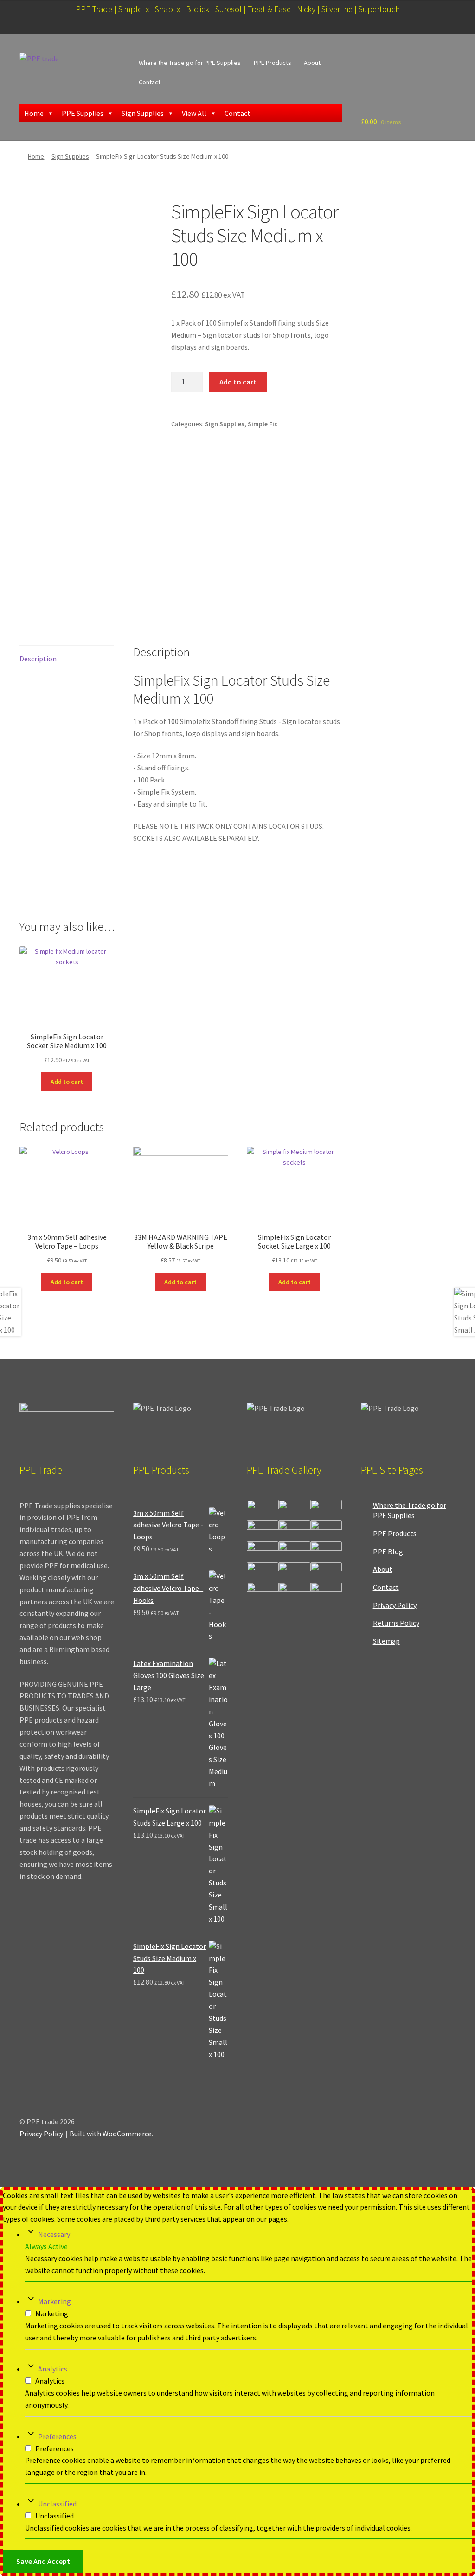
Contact (150, 82)
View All (194, 113)
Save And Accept (43, 2561)
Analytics (53, 2369)
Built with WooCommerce (111, 2134)
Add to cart (238, 382)
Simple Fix (263, 424)
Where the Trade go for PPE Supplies (190, 63)
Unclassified (57, 2504)
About (312, 63)
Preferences (57, 2436)
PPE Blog (388, 1551)
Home (34, 113)
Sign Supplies (143, 113)
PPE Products (273, 63)
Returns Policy (396, 1623)
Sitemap (386, 1641)
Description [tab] (38, 659)
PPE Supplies (83, 113)
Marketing (55, 2301)
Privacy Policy (395, 1605)
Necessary (54, 2234)
